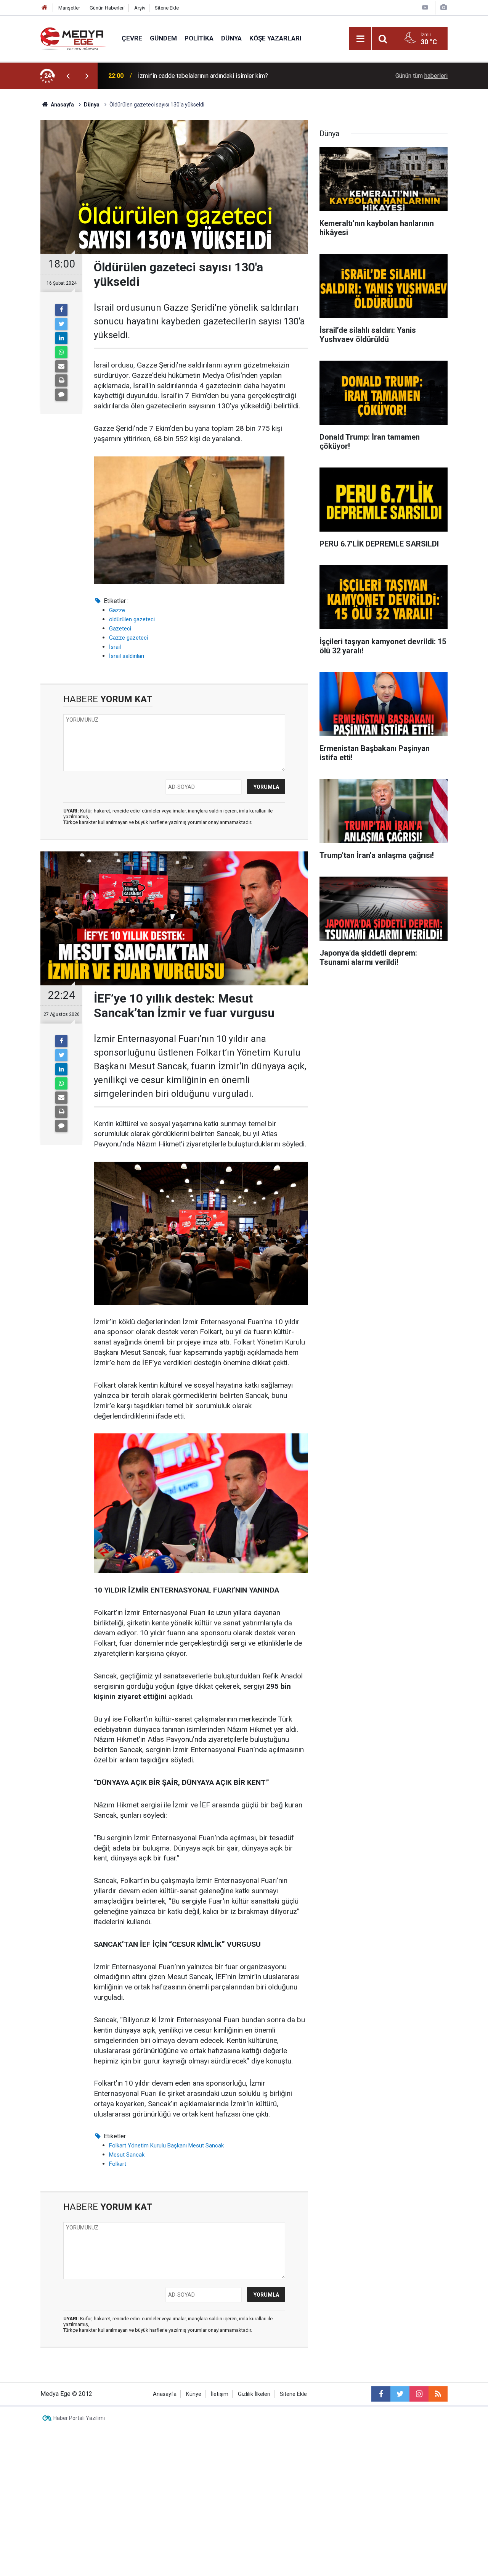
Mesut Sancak (127, 2155)
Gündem (163, 38)
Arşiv (140, 8)
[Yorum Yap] (61, 395)
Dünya (231, 38)
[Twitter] (61, 324)
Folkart (118, 2164)
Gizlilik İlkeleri (254, 2394)
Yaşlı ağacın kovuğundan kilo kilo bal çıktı (192, 76)
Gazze (117, 610)
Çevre (132, 38)
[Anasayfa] (45, 8)
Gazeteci (120, 629)
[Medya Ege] (73, 38)
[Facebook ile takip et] (381, 2394)
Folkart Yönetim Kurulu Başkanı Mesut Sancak (166, 2146)
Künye (194, 2394)
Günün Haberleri (107, 8)
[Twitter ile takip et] (400, 2394)
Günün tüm (421, 76)
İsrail (115, 647)
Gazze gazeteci (128, 638)
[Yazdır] (61, 380)
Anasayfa (165, 2394)
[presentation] (68, 76)
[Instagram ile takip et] (419, 2394)
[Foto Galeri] (443, 7)
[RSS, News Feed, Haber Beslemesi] (438, 2394)
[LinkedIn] (61, 338)
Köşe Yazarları (275, 38)
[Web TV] (425, 7)
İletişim (220, 2394)
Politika (199, 38)
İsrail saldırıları (127, 656)
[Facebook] (61, 310)
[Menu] (360, 39)
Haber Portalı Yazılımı (79, 2418)
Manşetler (69, 8)
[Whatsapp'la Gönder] (61, 352)
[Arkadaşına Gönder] (61, 366)
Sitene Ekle (167, 8)
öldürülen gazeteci (132, 619)
